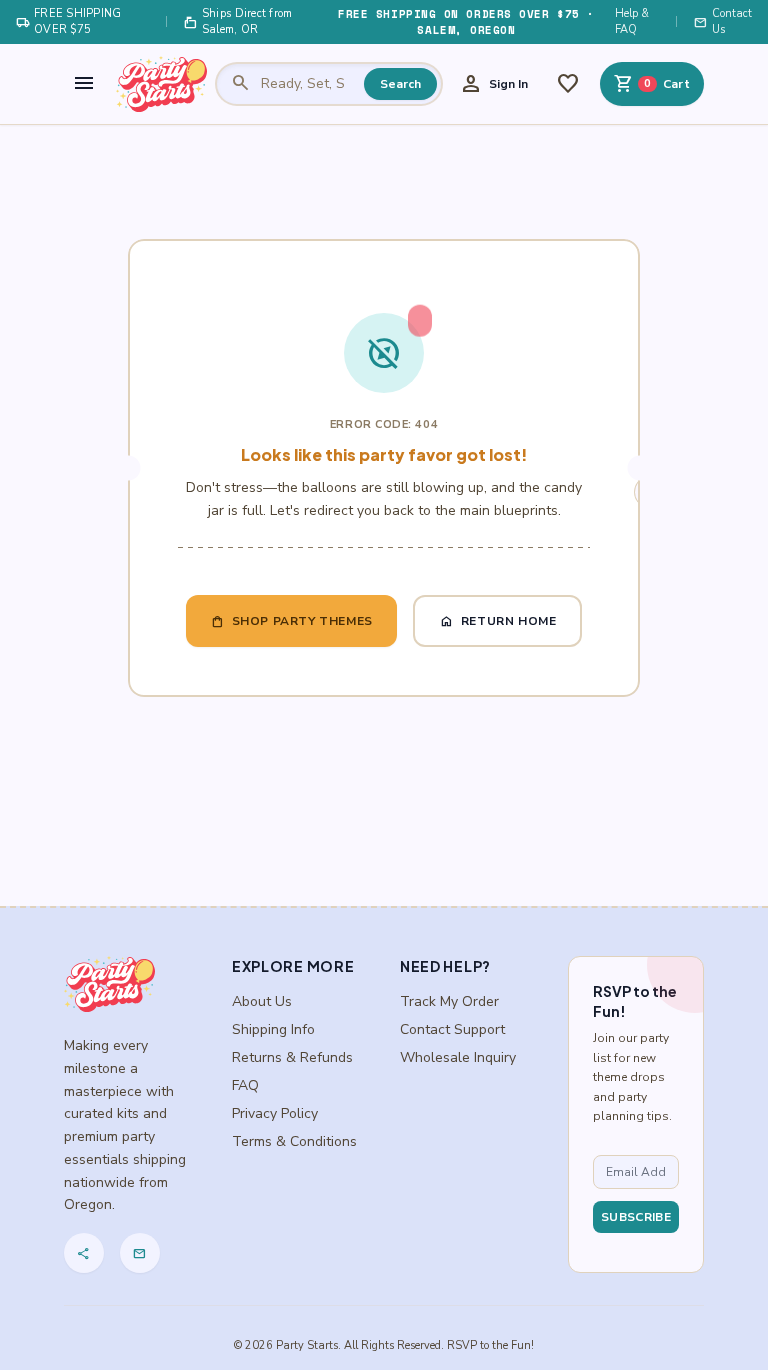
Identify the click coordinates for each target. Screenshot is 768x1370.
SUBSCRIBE (636, 1217)
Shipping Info (273, 1029)
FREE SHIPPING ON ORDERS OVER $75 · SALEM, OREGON (466, 22)
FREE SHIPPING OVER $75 (69, 21)
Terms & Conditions (294, 1141)
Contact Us (723, 21)
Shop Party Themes (291, 621)
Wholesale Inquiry (458, 1057)
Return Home (498, 621)
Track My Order (449, 1001)
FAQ (245, 1085)
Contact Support (452, 1029)
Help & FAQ (632, 21)
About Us (262, 1001)
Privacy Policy (275, 1113)
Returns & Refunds (292, 1057)
